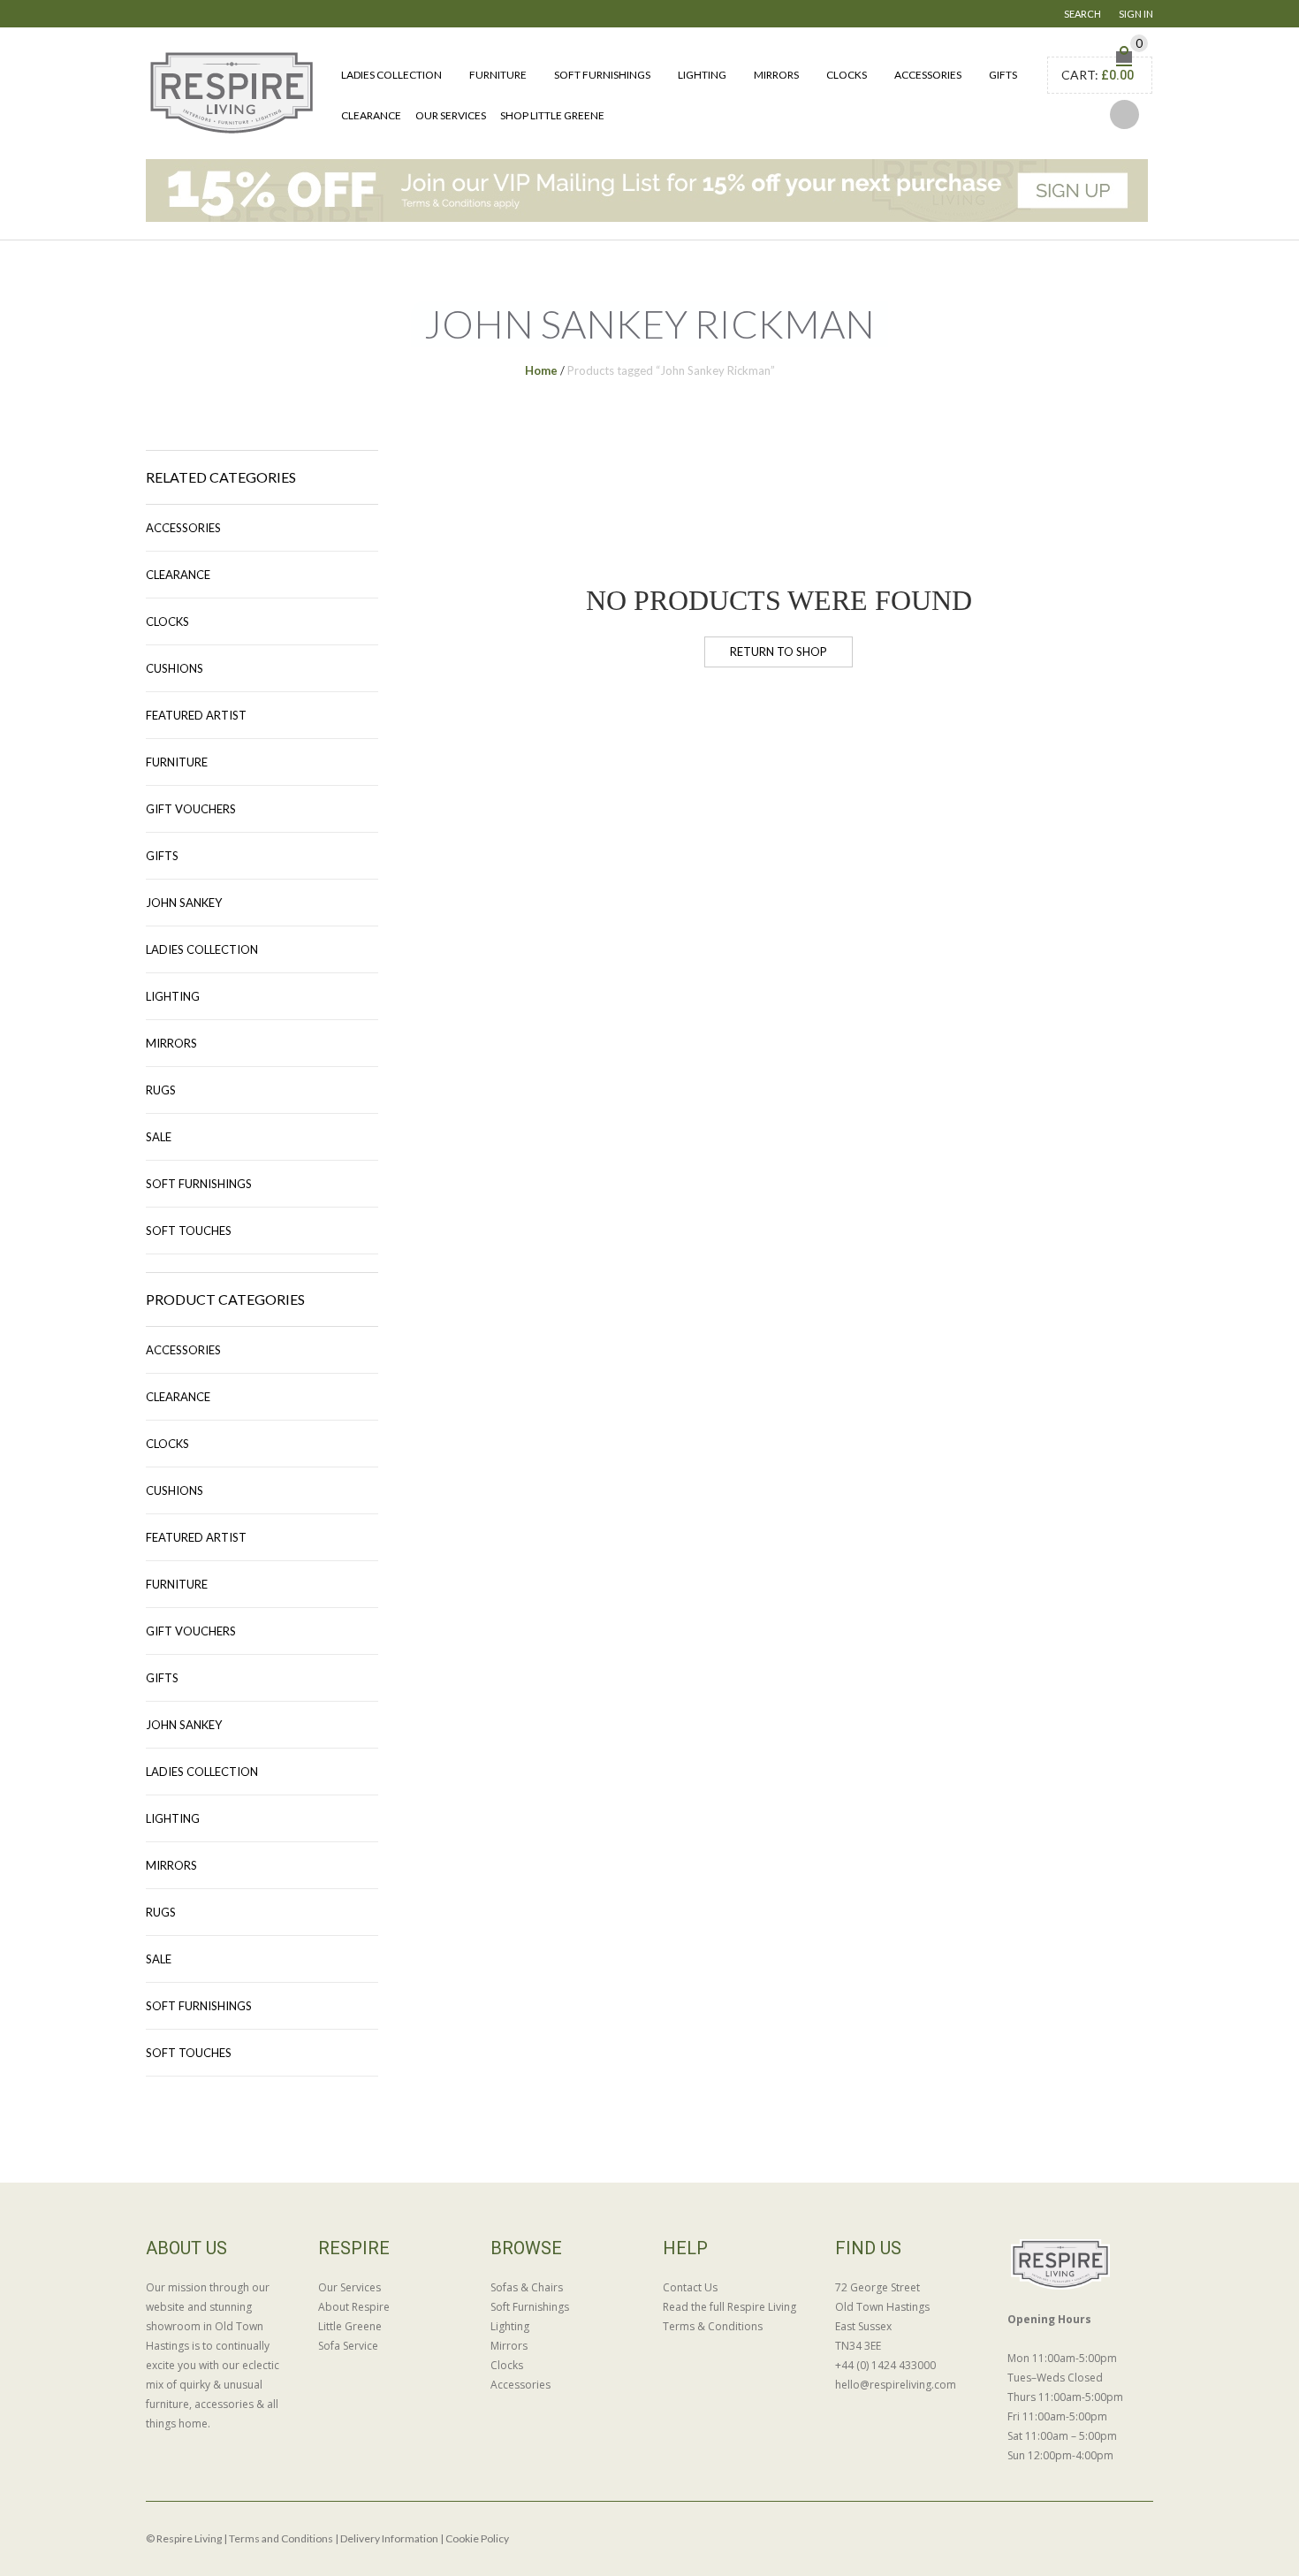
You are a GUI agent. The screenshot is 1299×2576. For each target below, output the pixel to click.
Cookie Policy (477, 2538)
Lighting (702, 75)
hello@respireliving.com (896, 2385)
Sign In (1136, 14)
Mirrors (776, 75)
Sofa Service (348, 2346)
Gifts (1003, 75)
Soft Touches (189, 1231)
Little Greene (350, 2326)
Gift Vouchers (191, 809)
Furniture (498, 75)
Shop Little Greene (552, 115)
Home (541, 370)
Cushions (175, 668)
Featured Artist (196, 715)
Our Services (451, 115)
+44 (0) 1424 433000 (885, 2365)
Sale (159, 1137)
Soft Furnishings (602, 75)
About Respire (354, 2307)
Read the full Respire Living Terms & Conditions (729, 2317)
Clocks (847, 75)
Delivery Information (389, 2538)
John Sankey (184, 903)
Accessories (928, 75)
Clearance (371, 115)
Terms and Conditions (281, 2538)
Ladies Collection (391, 75)
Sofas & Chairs (527, 2287)
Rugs (161, 1090)
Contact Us (690, 2287)
